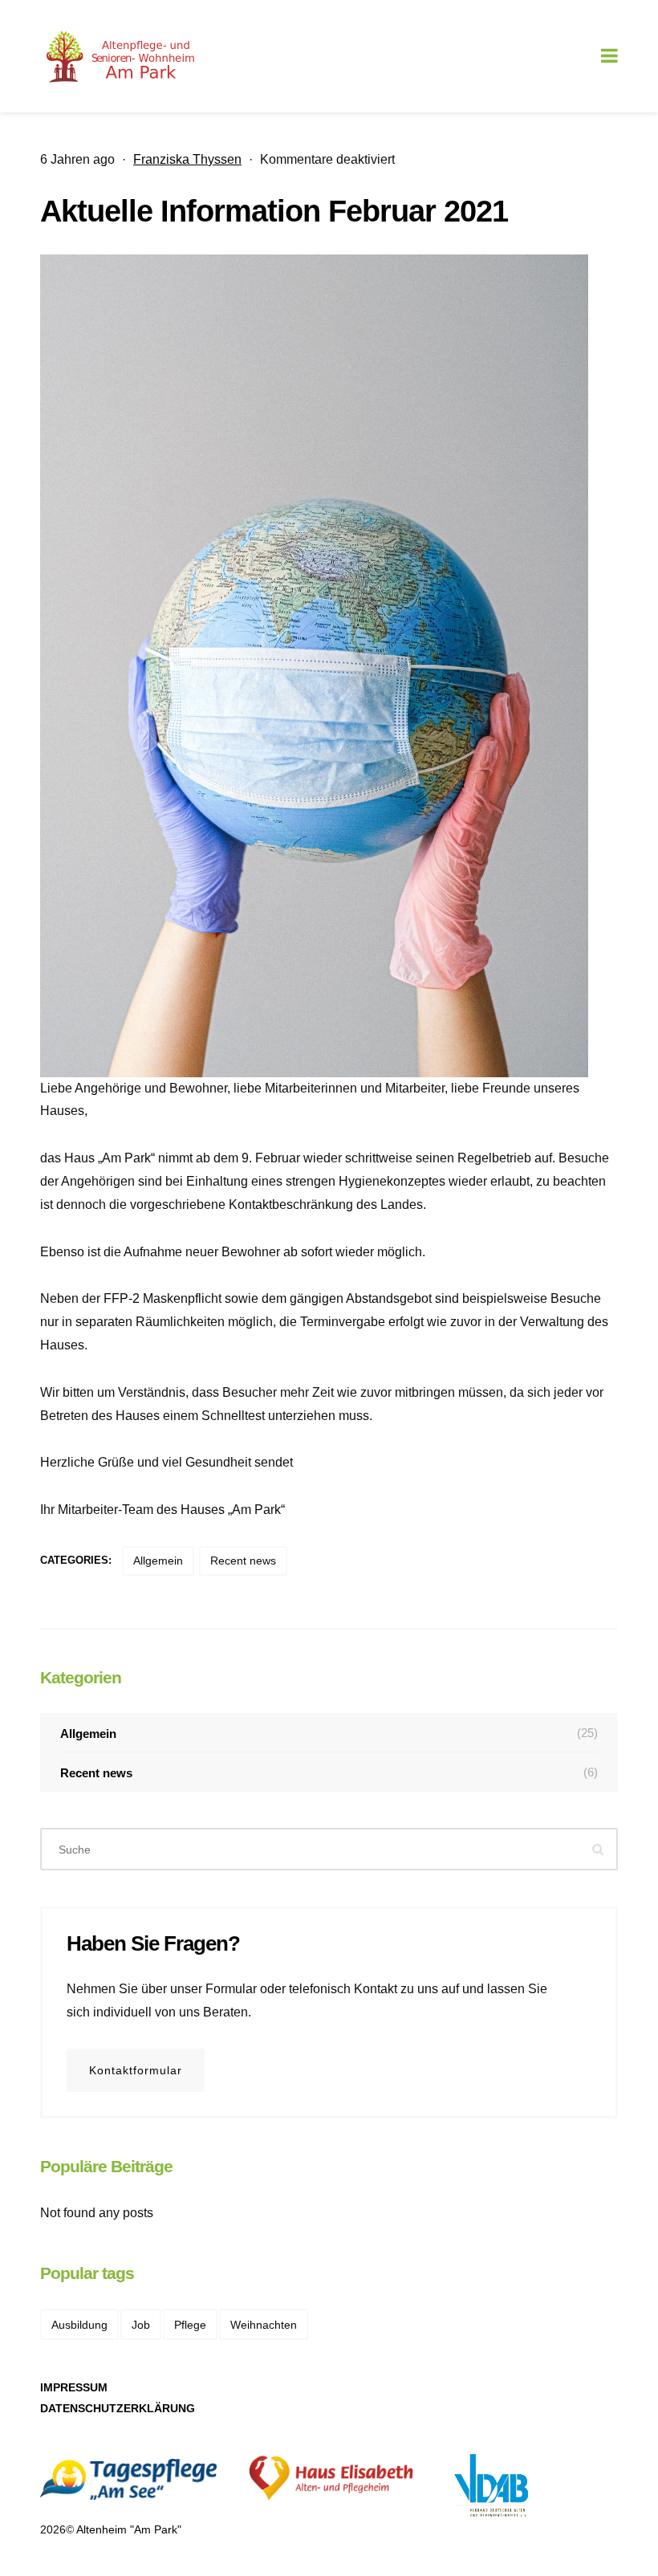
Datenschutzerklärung (118, 2408)
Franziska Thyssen (187, 159)
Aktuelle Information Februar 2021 (274, 211)
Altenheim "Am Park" (129, 2529)
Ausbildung (79, 2325)
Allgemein (158, 1561)
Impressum (74, 2387)
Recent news (243, 1561)
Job (141, 2325)
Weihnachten (264, 2325)
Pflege (190, 2325)
